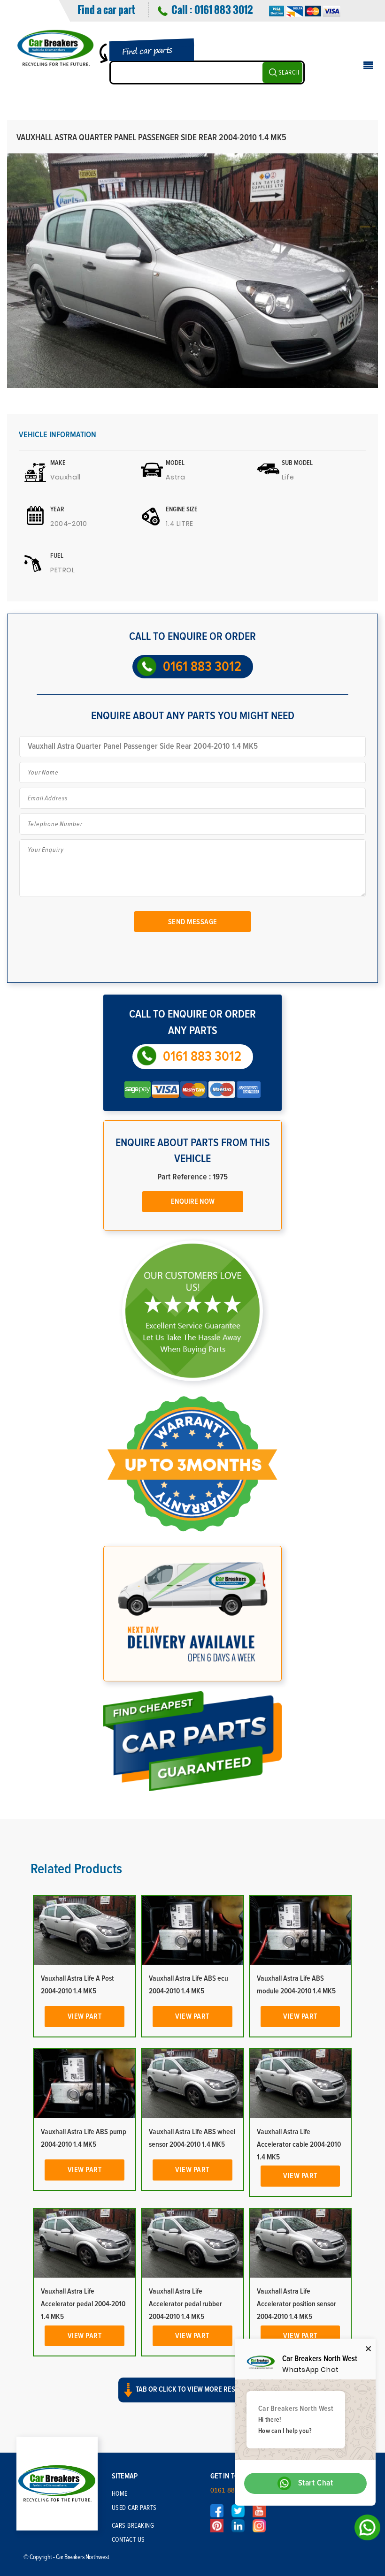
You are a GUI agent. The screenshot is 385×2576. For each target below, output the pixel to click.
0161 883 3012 (223, 9)
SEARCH (289, 73)
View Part (85, 2016)
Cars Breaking (133, 2526)
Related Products (76, 1869)
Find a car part (106, 9)
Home (120, 2494)
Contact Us (128, 2540)
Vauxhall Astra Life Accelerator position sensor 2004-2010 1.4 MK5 (296, 2304)
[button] (192, 2398)
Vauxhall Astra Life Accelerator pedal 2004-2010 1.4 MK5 (83, 2304)
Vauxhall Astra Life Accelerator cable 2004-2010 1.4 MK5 (299, 2144)
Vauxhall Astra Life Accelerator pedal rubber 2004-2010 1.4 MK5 (185, 2304)
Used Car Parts (134, 2508)
